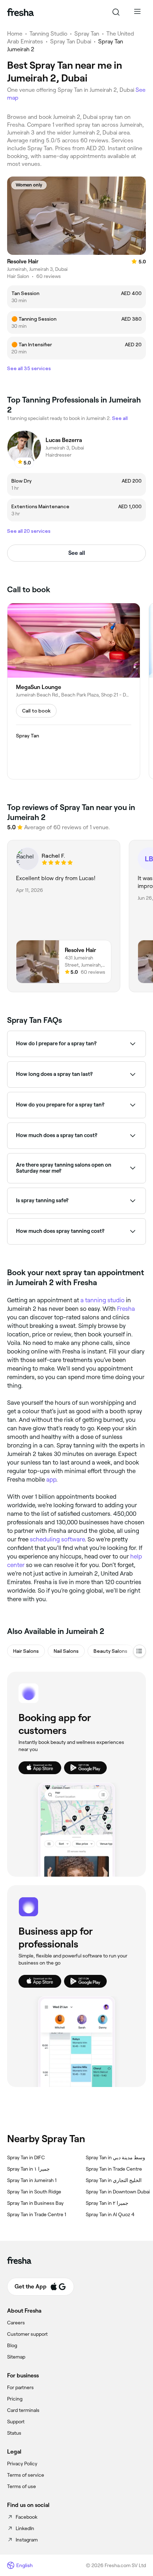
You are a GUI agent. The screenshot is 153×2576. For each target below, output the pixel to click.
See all (77, 553)
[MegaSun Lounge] (74, 691)
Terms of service (26, 2475)
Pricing (15, 2399)
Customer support (27, 2334)
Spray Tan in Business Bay (35, 2203)
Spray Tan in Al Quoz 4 (110, 2214)
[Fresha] (20, 12)
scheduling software (57, 1539)
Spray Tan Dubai (71, 41)
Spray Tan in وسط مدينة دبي (115, 2157)
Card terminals (23, 2410)
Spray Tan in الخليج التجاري (114, 2180)
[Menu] (137, 12)
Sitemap (16, 2357)
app (51, 1479)
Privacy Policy (22, 2464)
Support (16, 2422)
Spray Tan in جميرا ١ (28, 2169)
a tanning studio (102, 1300)
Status (14, 2433)
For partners (20, 2387)
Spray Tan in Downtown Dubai (118, 2192)
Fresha (126, 1309)
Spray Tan (87, 34)
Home (15, 34)
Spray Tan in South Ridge (34, 2192)
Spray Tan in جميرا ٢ (107, 2203)
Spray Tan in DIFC (26, 2157)
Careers (16, 2323)
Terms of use (22, 2486)
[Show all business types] (139, 1651)
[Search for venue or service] (116, 12)
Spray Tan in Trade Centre (114, 2169)
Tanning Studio (48, 34)
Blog (12, 2345)
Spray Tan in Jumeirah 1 (32, 2180)
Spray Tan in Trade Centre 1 (37, 2214)
